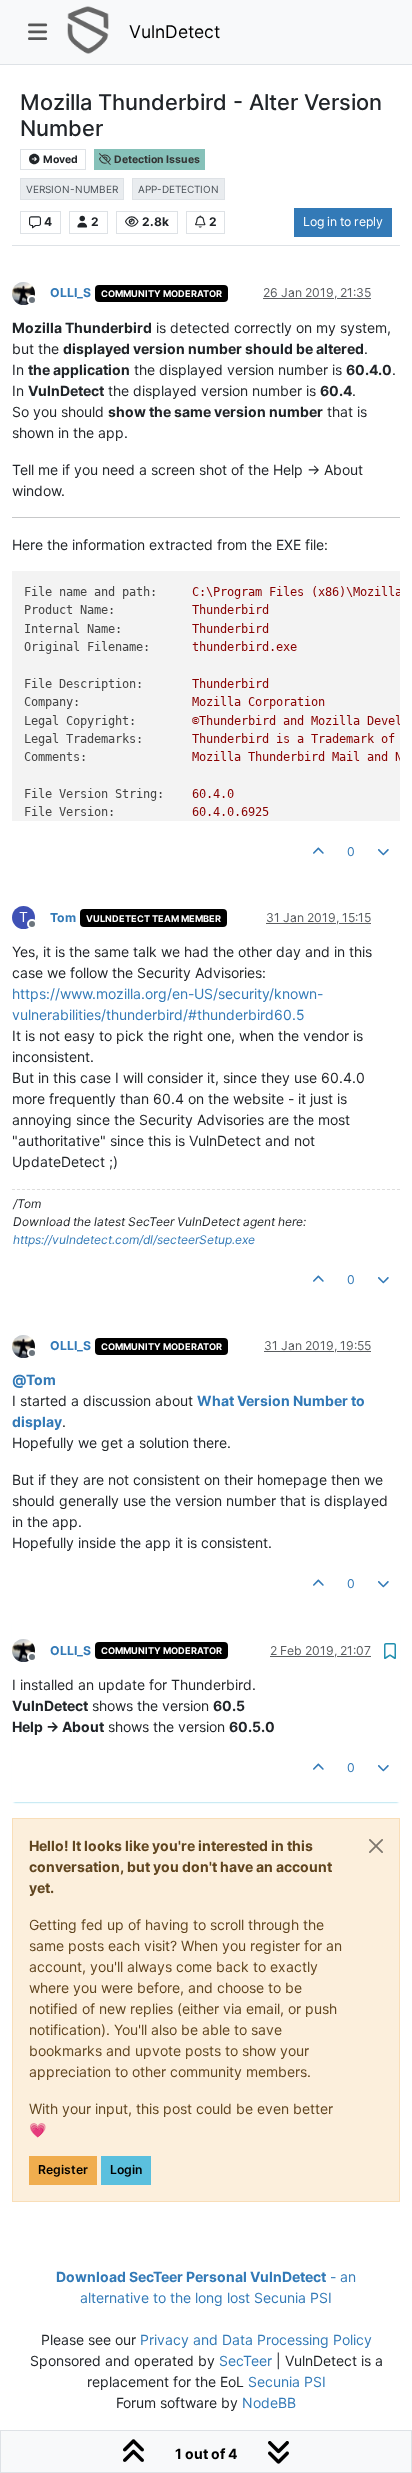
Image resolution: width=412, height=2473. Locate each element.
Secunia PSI (287, 2381)
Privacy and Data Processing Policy (256, 2339)
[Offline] (31, 292)
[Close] (376, 1846)
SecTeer (245, 2360)
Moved (59, 159)
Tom (63, 917)
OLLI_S (70, 292)
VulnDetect (174, 31)
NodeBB (269, 2402)
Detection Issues (156, 159)
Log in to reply (343, 221)
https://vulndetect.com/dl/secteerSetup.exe (134, 1239)
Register (63, 2169)
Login (126, 2169)
